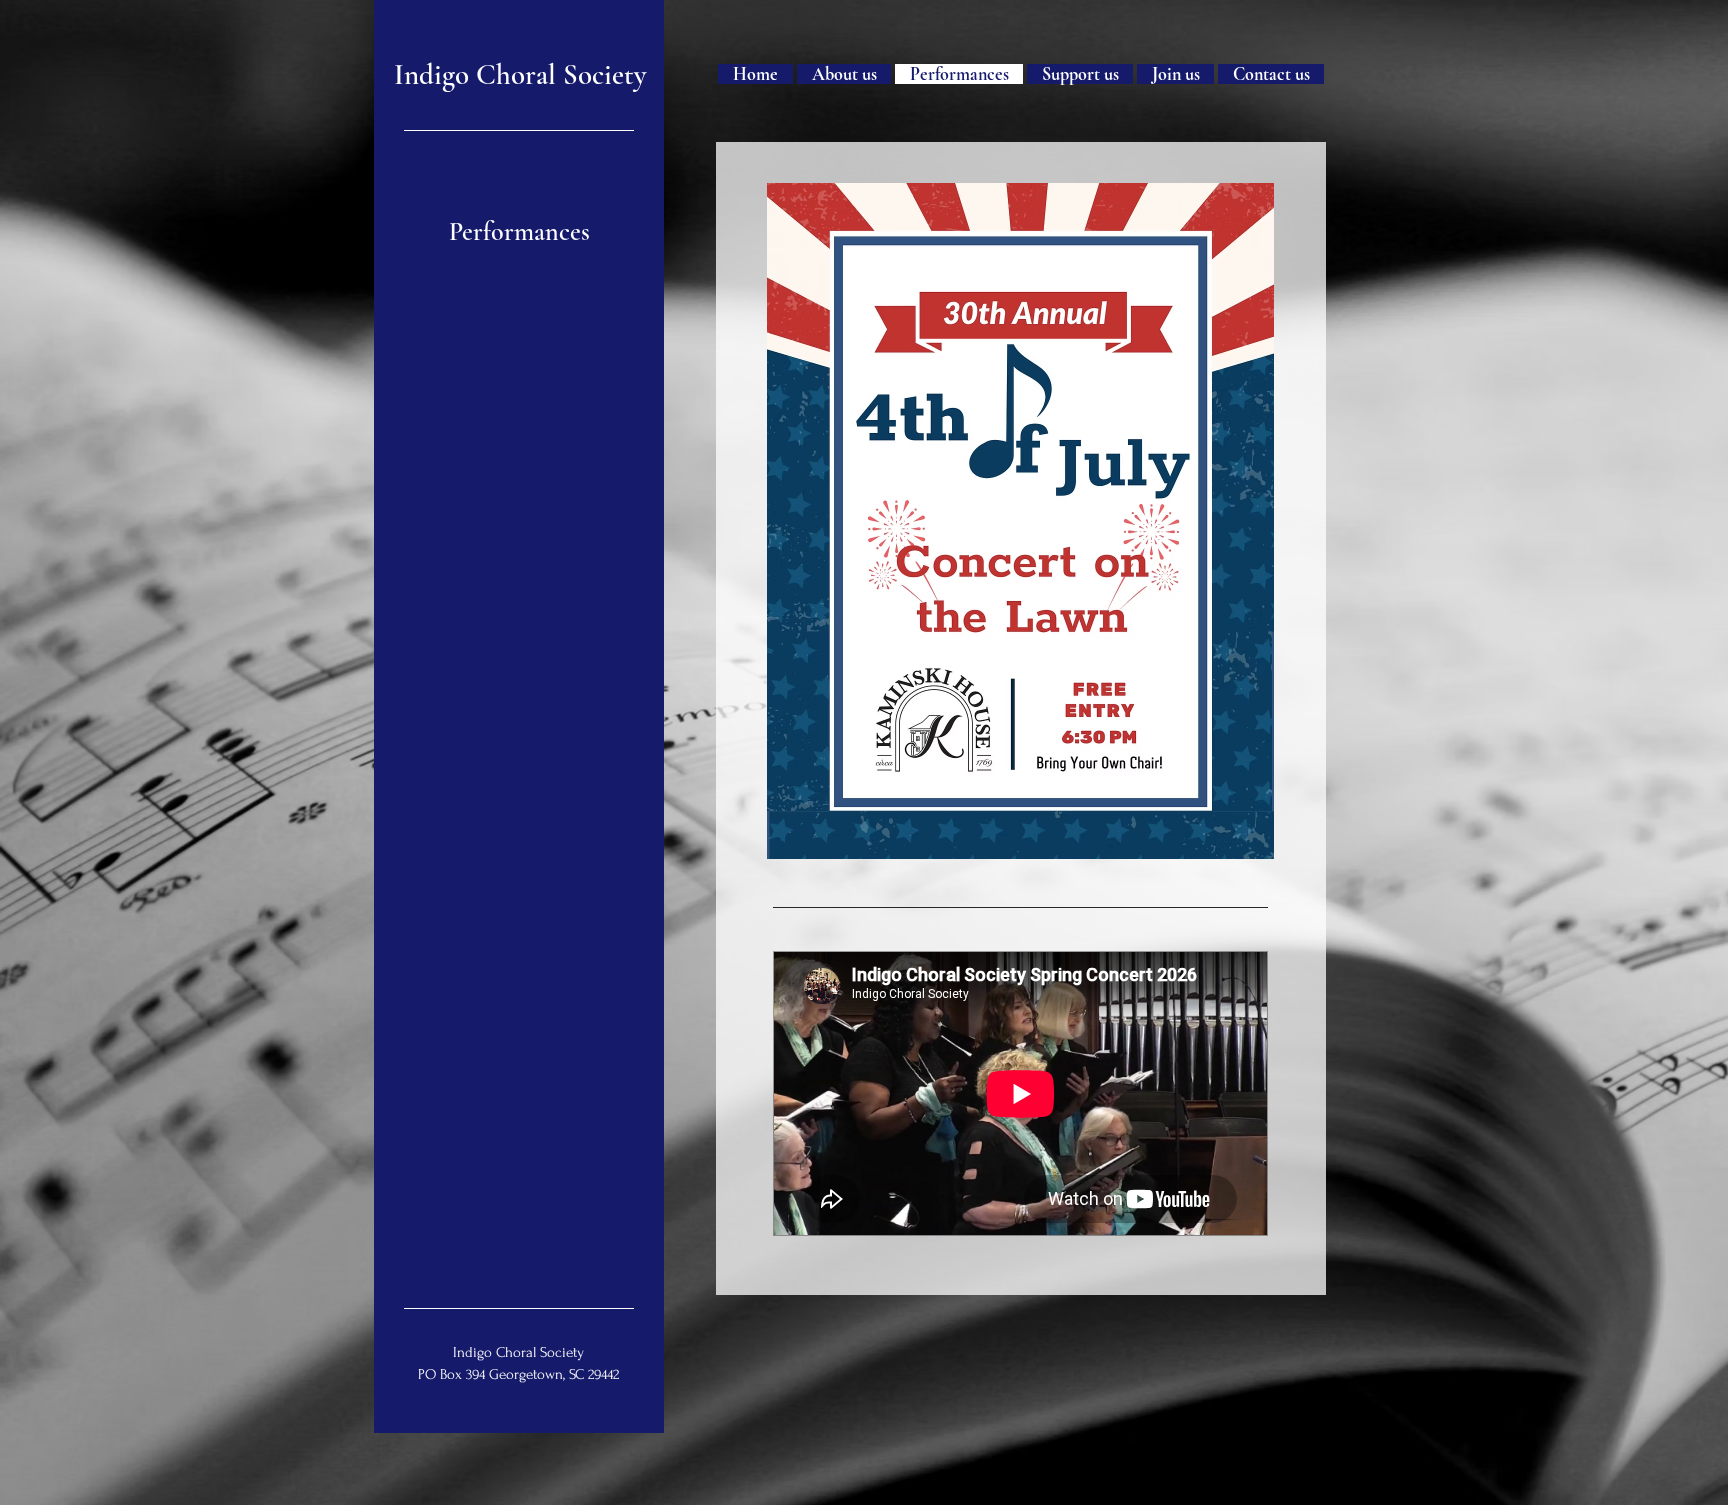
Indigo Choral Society (520, 74)
